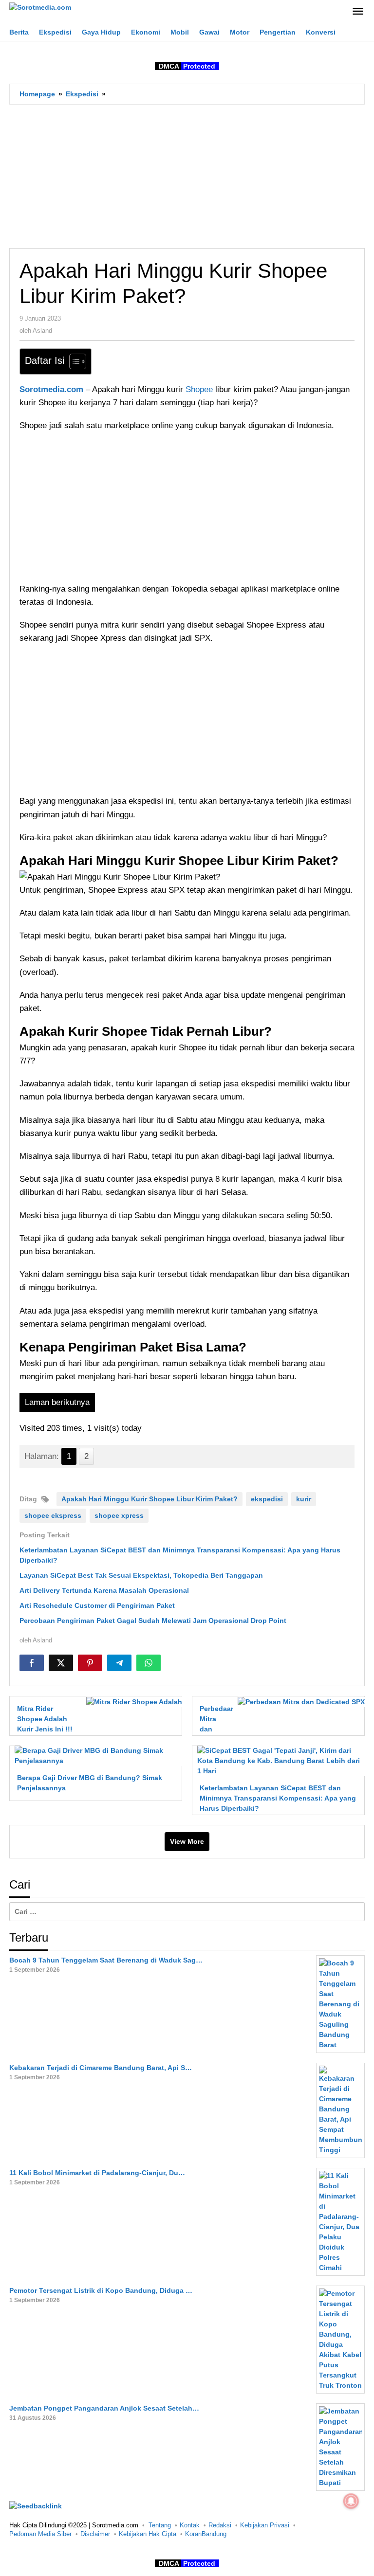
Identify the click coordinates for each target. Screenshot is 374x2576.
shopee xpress (119, 1515)
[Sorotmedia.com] (40, 7)
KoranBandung (206, 2534)
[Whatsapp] (149, 1663)
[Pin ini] (90, 1663)
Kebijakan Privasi (265, 2525)
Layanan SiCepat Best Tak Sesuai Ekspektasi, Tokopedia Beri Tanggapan (141, 1575)
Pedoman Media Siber (40, 2534)
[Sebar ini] (32, 1663)
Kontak (190, 2525)
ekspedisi (267, 1499)
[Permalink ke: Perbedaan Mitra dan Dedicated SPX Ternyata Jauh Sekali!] (299, 1701)
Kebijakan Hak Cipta (148, 2534)
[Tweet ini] (61, 1663)
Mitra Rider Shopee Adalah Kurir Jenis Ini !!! (45, 1719)
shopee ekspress (53, 1515)
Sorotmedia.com (51, 389)
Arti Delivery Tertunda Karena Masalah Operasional (104, 1590)
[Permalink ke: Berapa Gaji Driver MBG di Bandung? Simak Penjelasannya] (96, 1755)
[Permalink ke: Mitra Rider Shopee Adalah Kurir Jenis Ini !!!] (131, 1701)
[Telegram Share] (119, 1663)
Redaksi (220, 2525)
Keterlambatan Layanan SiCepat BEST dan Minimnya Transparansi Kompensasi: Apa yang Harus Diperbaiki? (278, 1798)
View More (187, 1841)
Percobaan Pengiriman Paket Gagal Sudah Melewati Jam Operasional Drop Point (153, 1621)
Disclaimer (95, 2534)
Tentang (160, 2525)
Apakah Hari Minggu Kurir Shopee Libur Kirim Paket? (150, 1499)
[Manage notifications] (351, 2501)
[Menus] (358, 12)
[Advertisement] (187, 176)
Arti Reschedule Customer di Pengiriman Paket (97, 1605)
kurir (304, 1499)
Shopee (200, 389)
